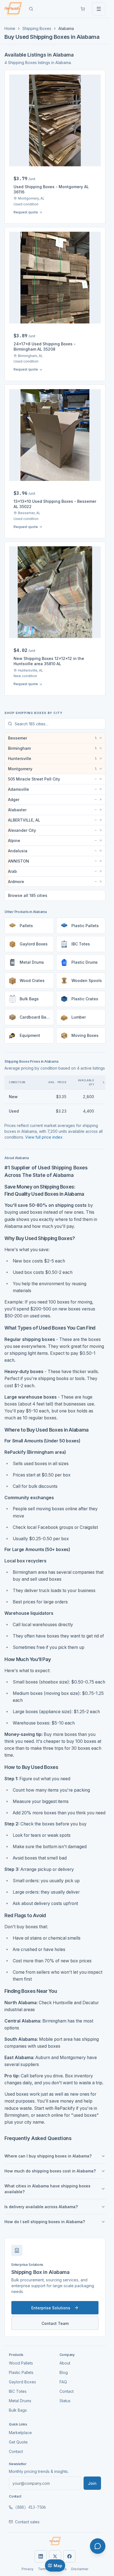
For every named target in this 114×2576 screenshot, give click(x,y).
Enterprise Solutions (51, 2308)
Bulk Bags (18, 2410)
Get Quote (18, 2442)
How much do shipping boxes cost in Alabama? (50, 2171)
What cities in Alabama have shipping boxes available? (47, 2189)
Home (10, 28)
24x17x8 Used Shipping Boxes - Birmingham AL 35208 (45, 346)
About (65, 2363)
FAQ (63, 2382)
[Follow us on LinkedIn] (41, 2556)
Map (58, 2566)
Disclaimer (80, 2569)
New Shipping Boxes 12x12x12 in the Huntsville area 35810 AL (49, 661)
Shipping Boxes (37, 28)
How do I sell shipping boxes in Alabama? (45, 2222)
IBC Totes (18, 2391)
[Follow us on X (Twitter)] (55, 2556)
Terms (43, 2569)
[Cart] (83, 9)
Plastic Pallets (21, 2372)
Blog (64, 2372)
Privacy (28, 2569)
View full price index (44, 1137)
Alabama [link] (66, 28)
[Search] (31, 9)
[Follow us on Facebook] (69, 2556)
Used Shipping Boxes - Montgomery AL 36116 (51, 189)
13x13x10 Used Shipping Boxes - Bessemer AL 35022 (55, 504)
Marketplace (20, 2433)
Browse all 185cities (28, 895)
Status (65, 2401)
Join (92, 2483)
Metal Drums (20, 2401)
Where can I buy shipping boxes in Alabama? (48, 2156)
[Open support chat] (98, 2546)
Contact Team (55, 2323)
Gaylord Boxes (22, 2382)
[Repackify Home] (55, 2541)
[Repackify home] (13, 9)
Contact (67, 2391)
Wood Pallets (21, 2363)
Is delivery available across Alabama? (41, 2207)
